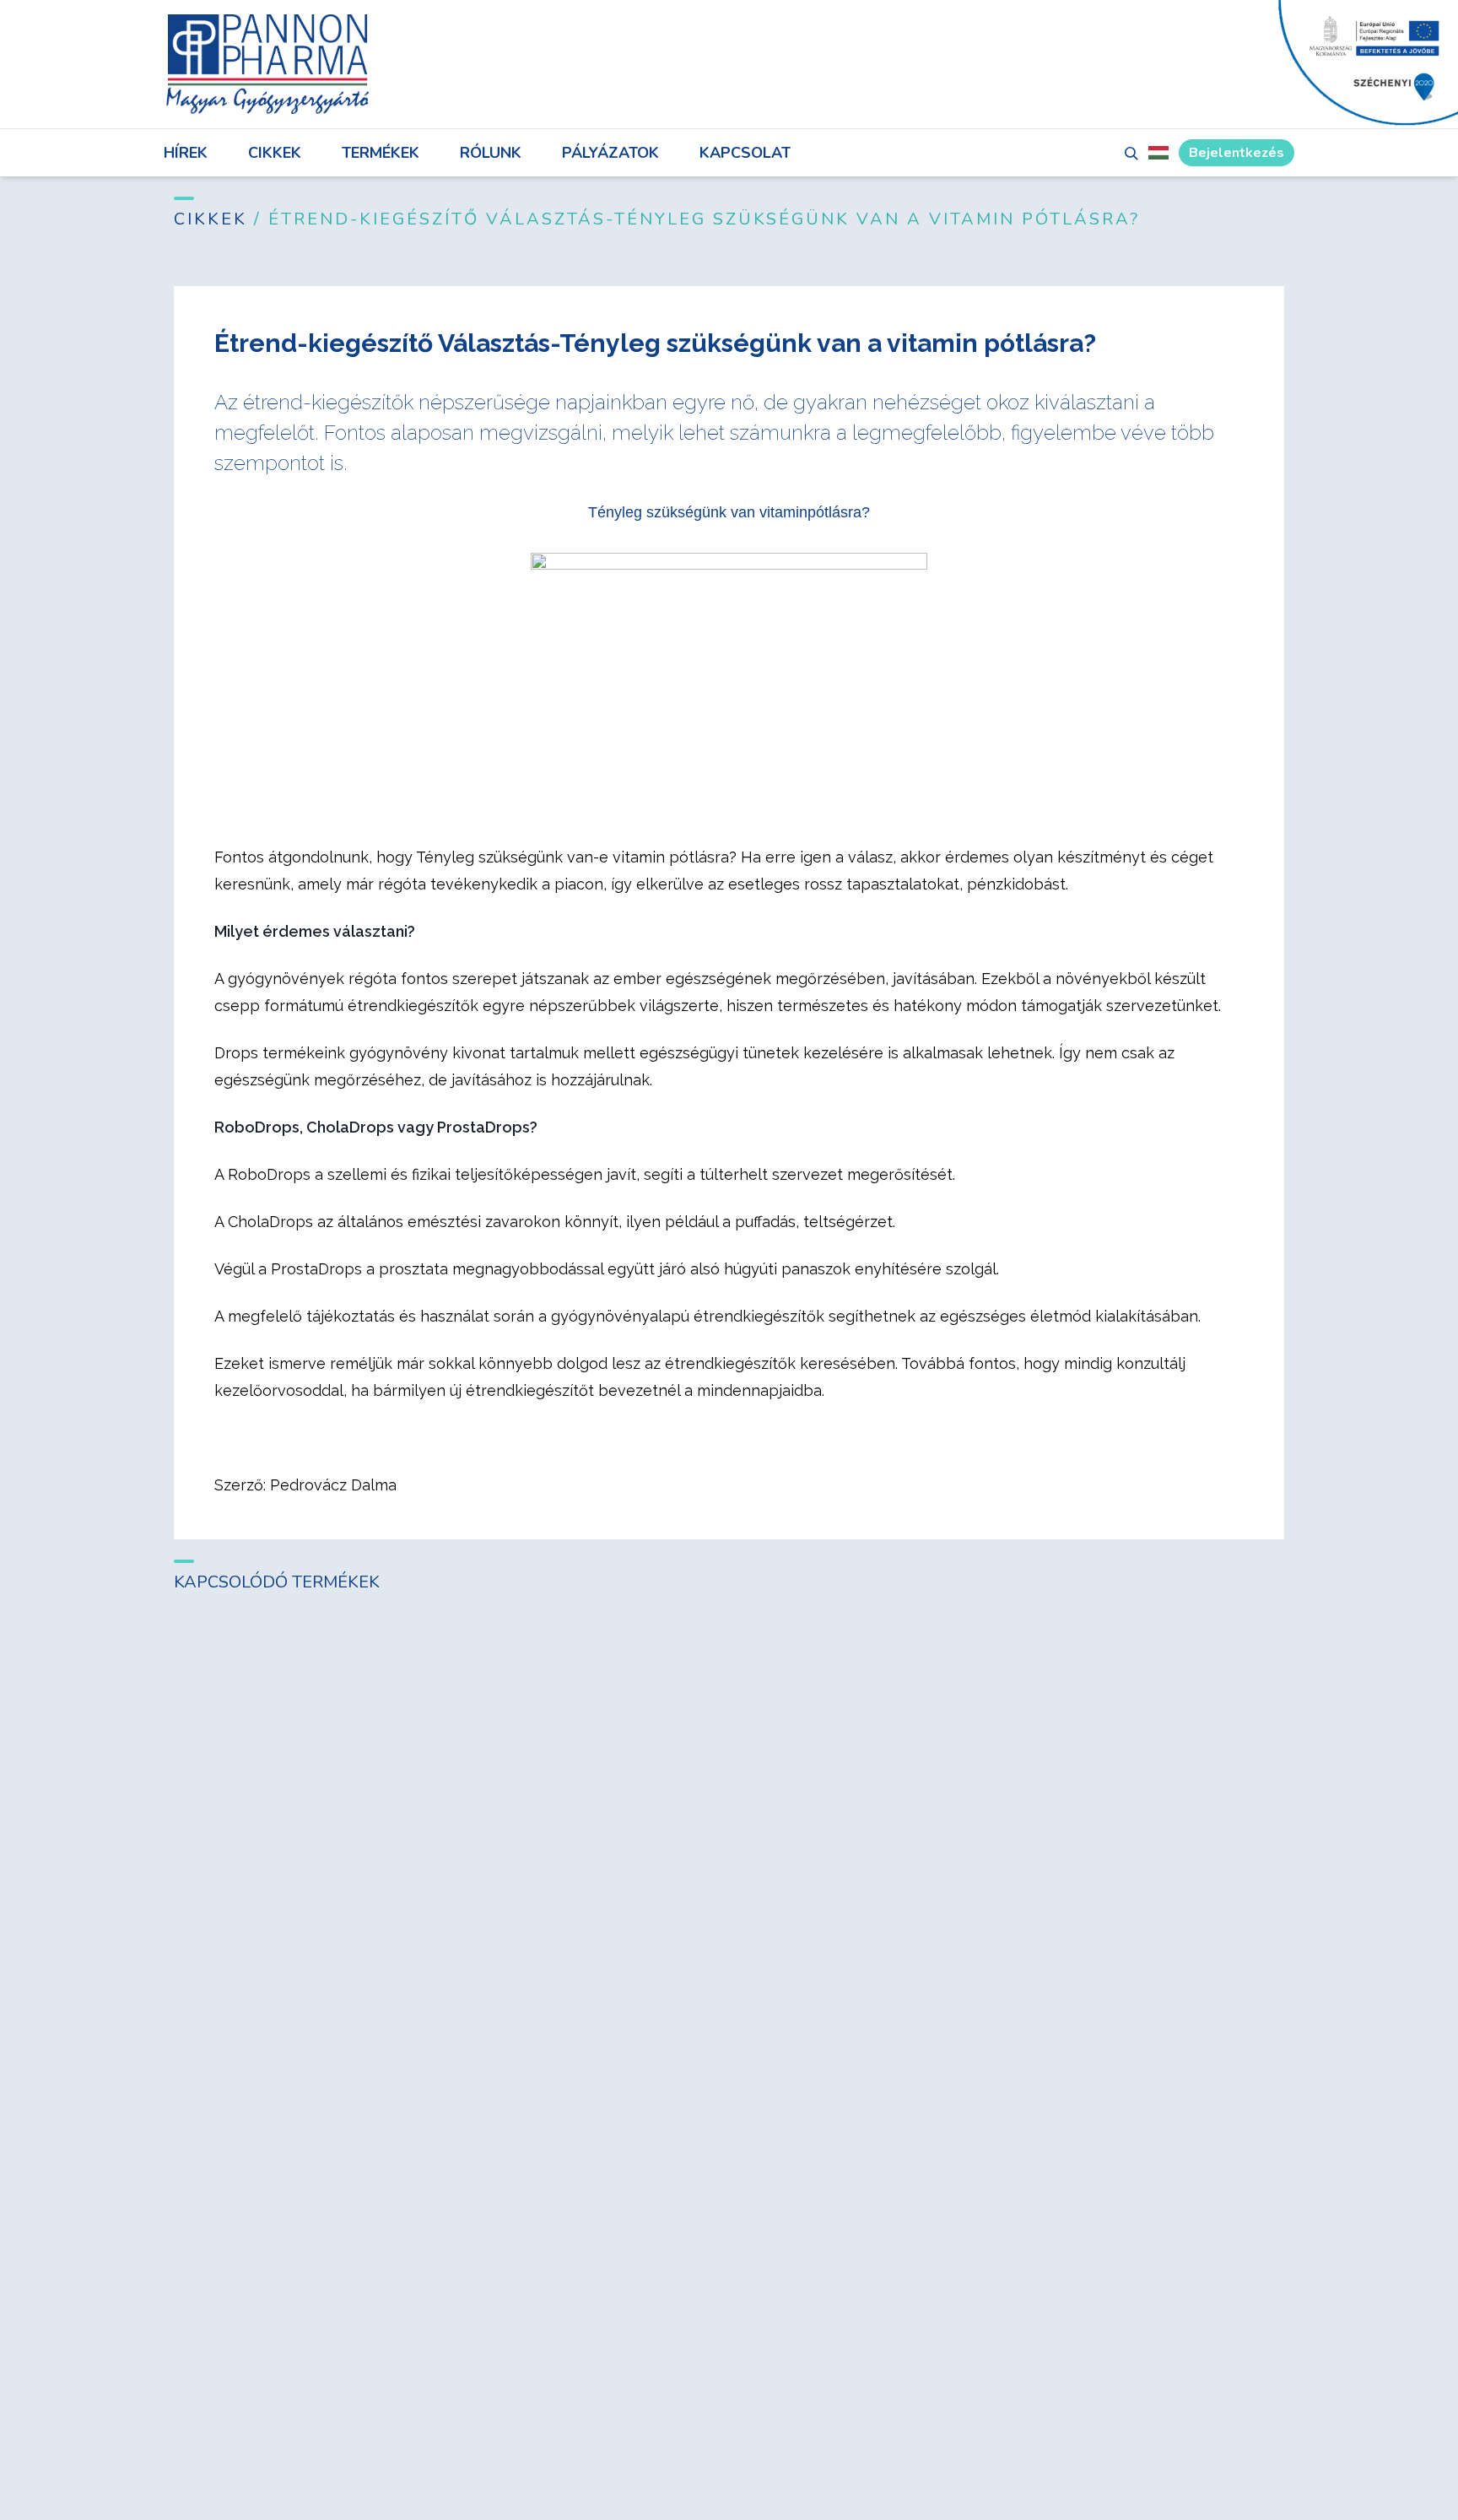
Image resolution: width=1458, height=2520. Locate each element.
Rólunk (491, 153)
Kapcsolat (745, 153)
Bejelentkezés (1237, 153)
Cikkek (275, 153)
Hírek (186, 153)
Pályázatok (610, 153)
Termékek (381, 153)
